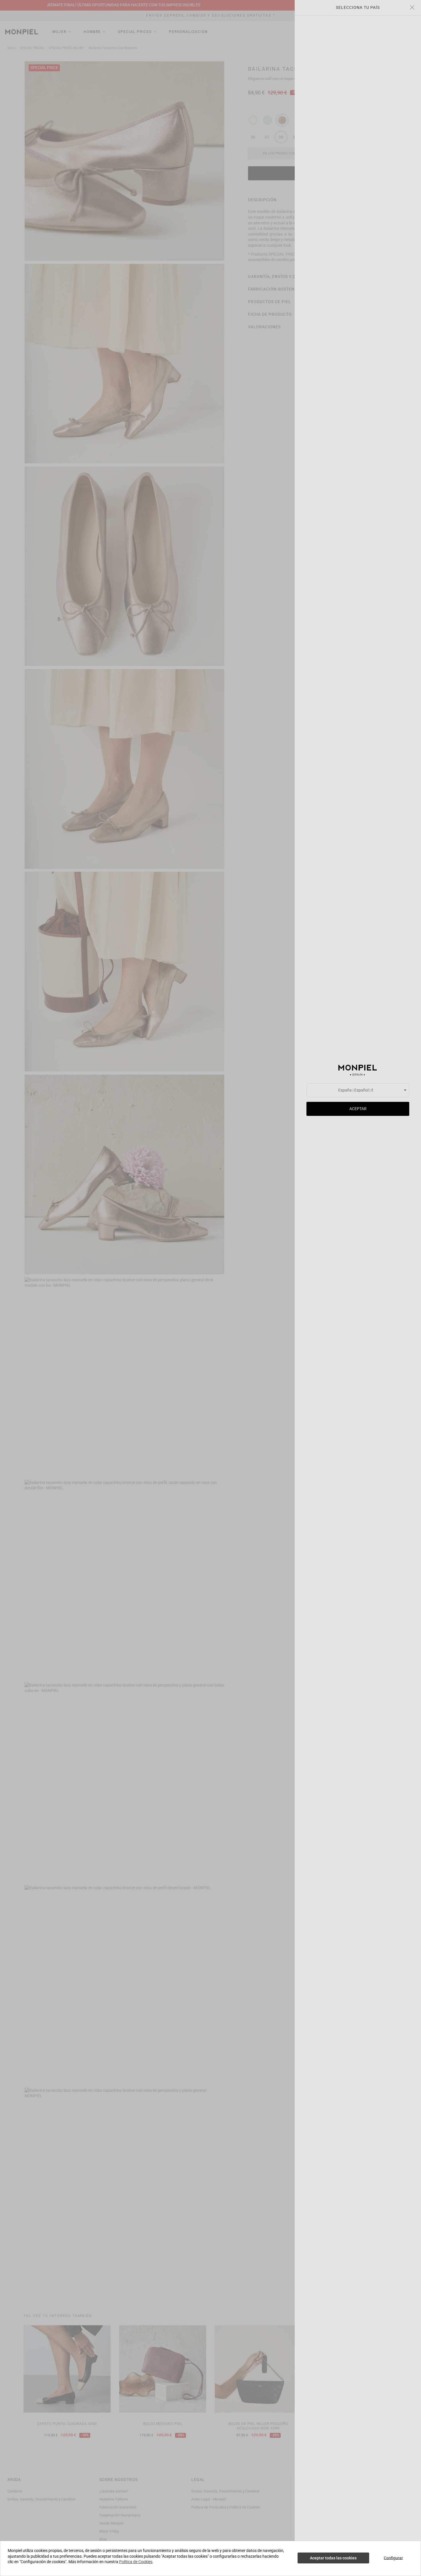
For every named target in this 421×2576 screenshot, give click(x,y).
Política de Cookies (136, 2562)
